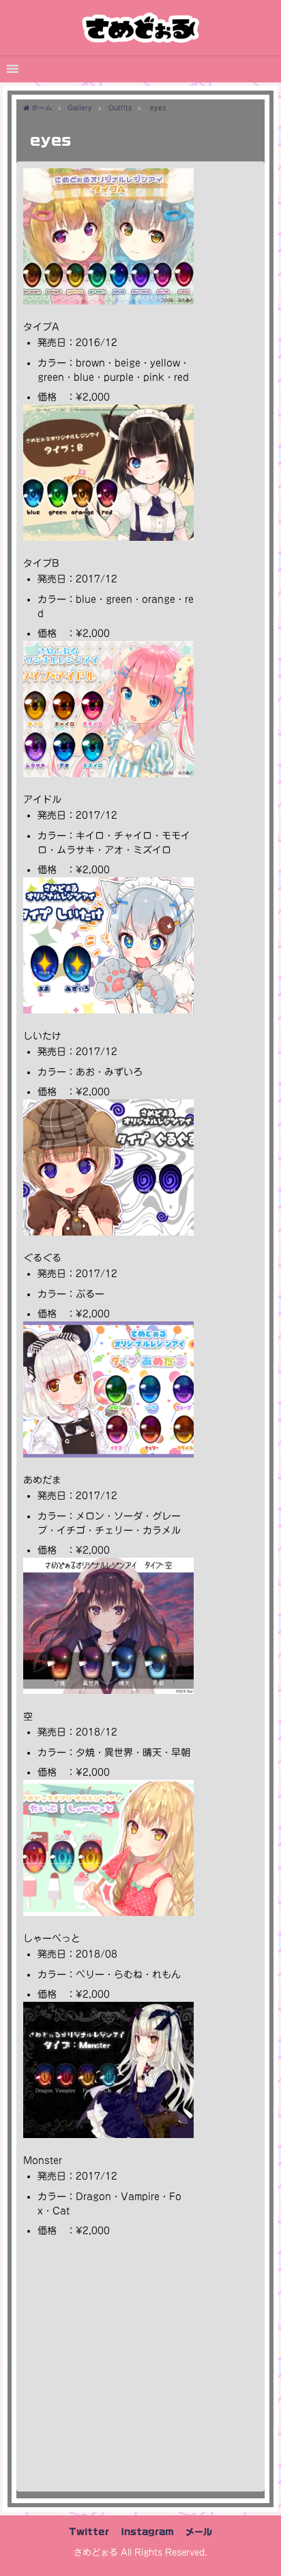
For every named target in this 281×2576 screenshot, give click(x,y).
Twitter (89, 2532)
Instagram (147, 2532)
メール (199, 2532)
